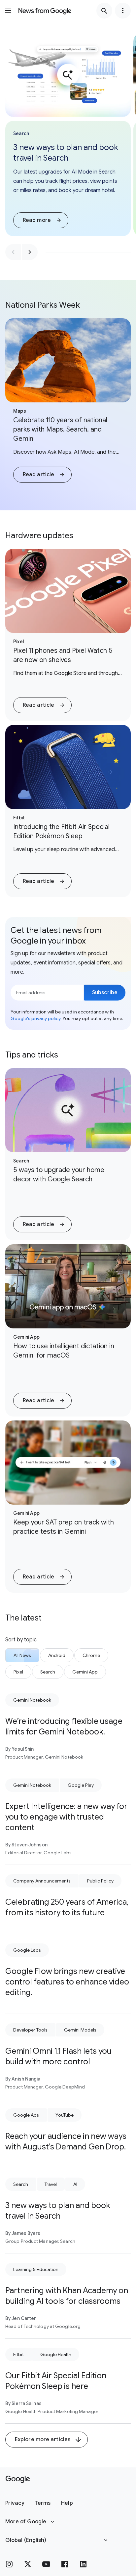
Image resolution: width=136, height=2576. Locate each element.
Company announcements (42, 1881)
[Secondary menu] (123, 11)
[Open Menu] (8, 11)
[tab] (22, 1655)
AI (75, 2184)
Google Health (56, 2354)
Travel (51, 2184)
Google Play (81, 1785)
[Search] (104, 11)
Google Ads (26, 2115)
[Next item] (30, 252)
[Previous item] (13, 252)
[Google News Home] (45, 11)
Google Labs (27, 1950)
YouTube (65, 2115)
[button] (41, 220)
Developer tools (30, 2030)
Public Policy (100, 1881)
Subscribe (105, 993)
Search (21, 2184)
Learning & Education (36, 2269)
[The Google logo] (18, 2479)
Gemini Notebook (32, 1700)
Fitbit (18, 2354)
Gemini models (80, 2030)
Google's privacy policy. (36, 1018)
